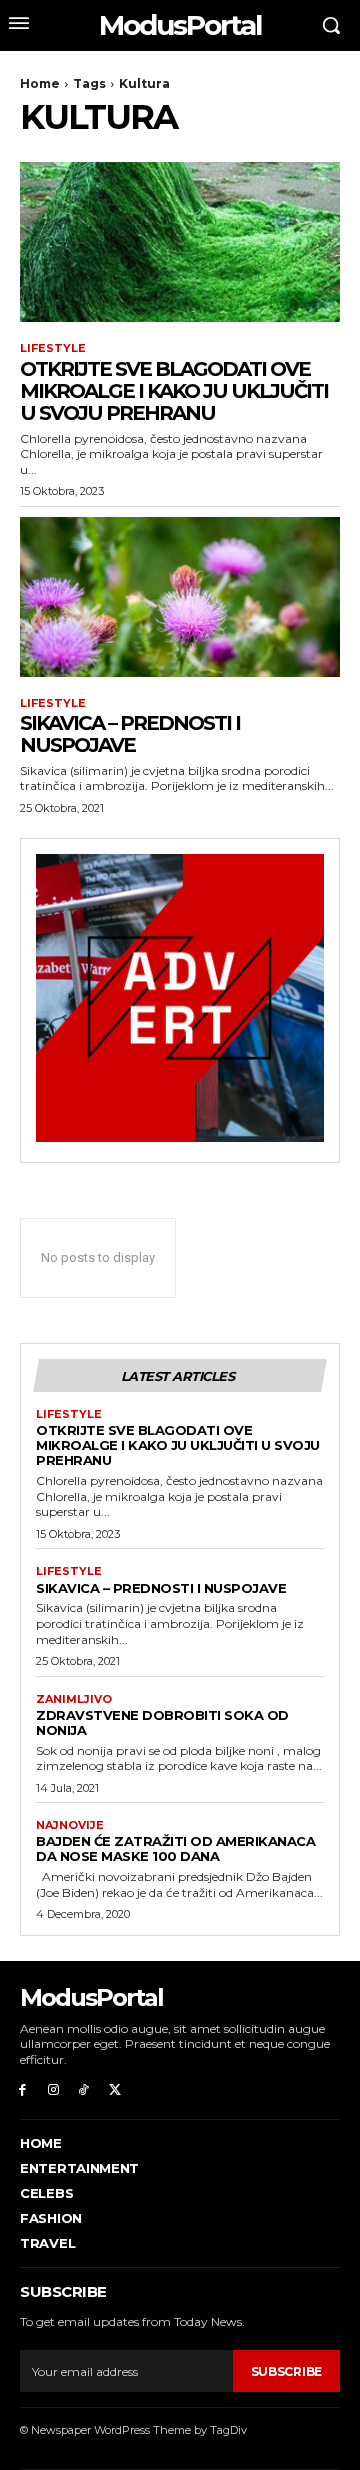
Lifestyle (53, 348)
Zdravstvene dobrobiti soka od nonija (162, 1722)
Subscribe (286, 2371)
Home (40, 83)
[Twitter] (114, 2089)
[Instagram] (53, 2089)
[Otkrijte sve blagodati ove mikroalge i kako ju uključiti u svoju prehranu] (180, 242)
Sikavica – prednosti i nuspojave (130, 734)
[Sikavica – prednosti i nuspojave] (180, 597)
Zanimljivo (74, 1699)
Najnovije (70, 1825)
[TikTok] (84, 2089)
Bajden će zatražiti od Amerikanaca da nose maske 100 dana (175, 1848)
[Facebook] (22, 2089)
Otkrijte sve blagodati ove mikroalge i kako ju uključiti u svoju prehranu (174, 391)
